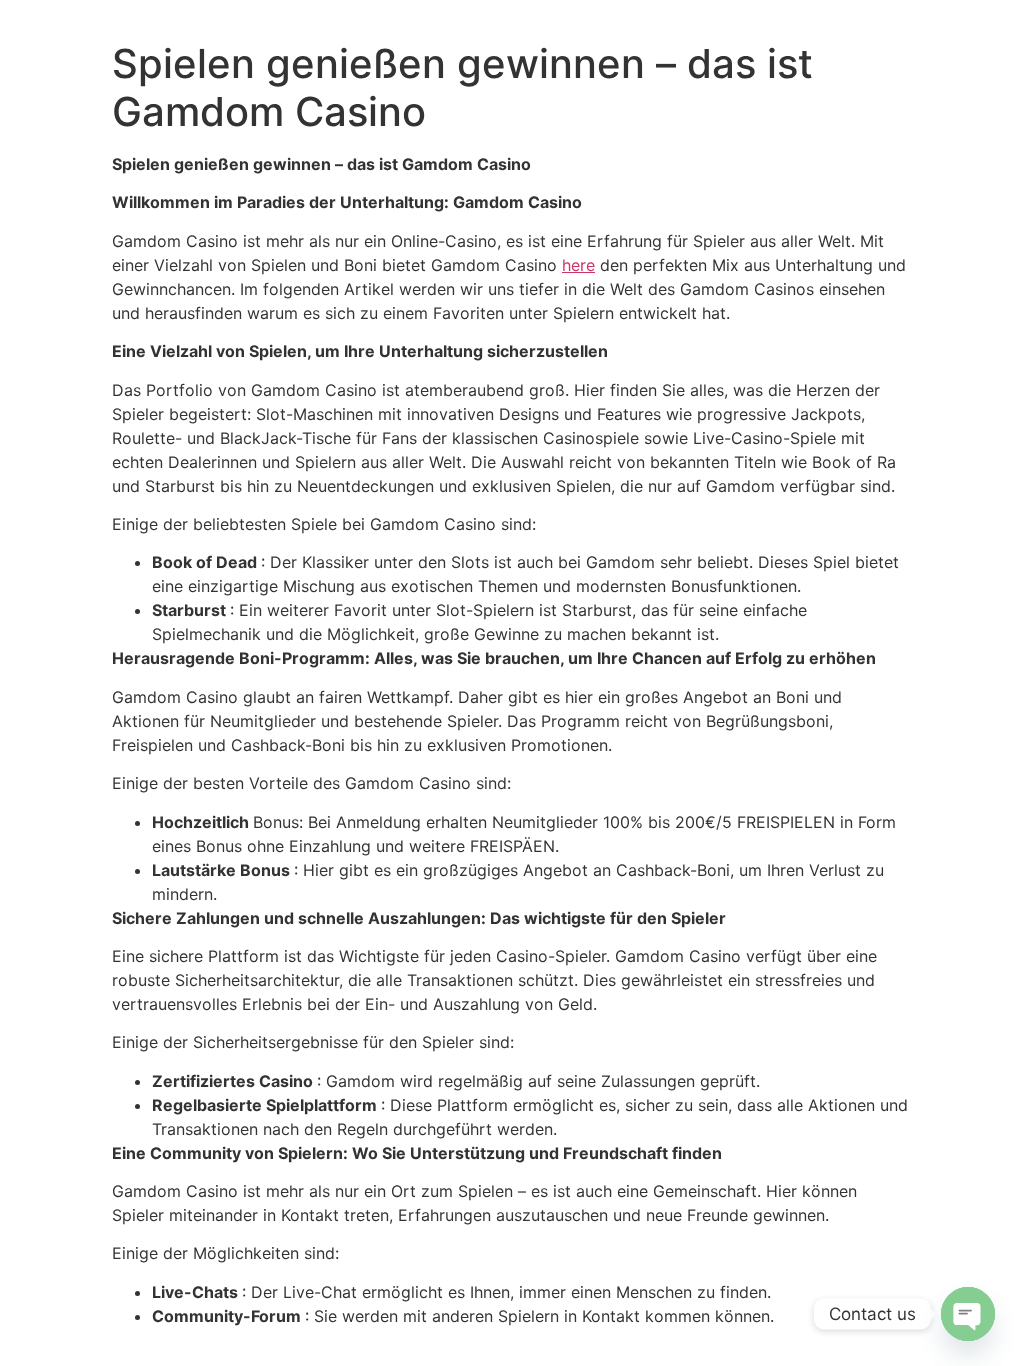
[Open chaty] (968, 1314)
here (578, 265)
